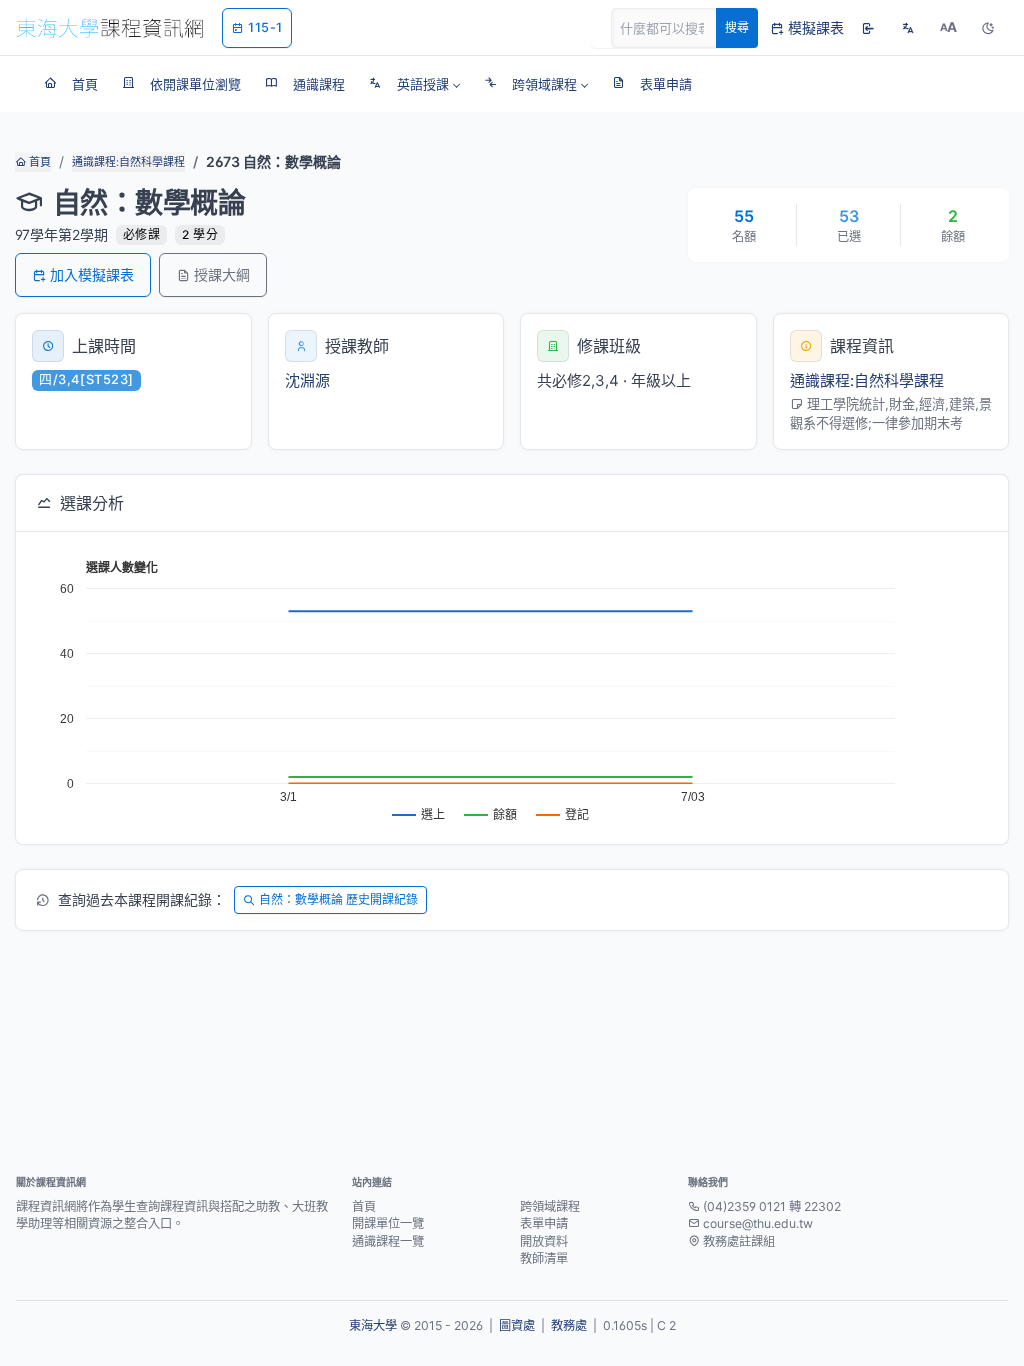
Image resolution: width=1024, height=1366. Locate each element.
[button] (414, 84)
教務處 (569, 1325)
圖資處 (517, 1325)
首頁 (38, 162)
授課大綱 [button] (222, 274)
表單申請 (544, 1223)
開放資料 (544, 1241)
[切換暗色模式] (988, 28)
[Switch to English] (908, 28)
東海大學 (373, 1325)
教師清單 (544, 1258)
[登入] (868, 28)
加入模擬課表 (92, 274)
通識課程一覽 (388, 1241)
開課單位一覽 (388, 1223)
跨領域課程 (550, 1206)
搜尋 (737, 27)
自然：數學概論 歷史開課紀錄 (338, 899)
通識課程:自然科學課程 (128, 162)
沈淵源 (307, 380)
